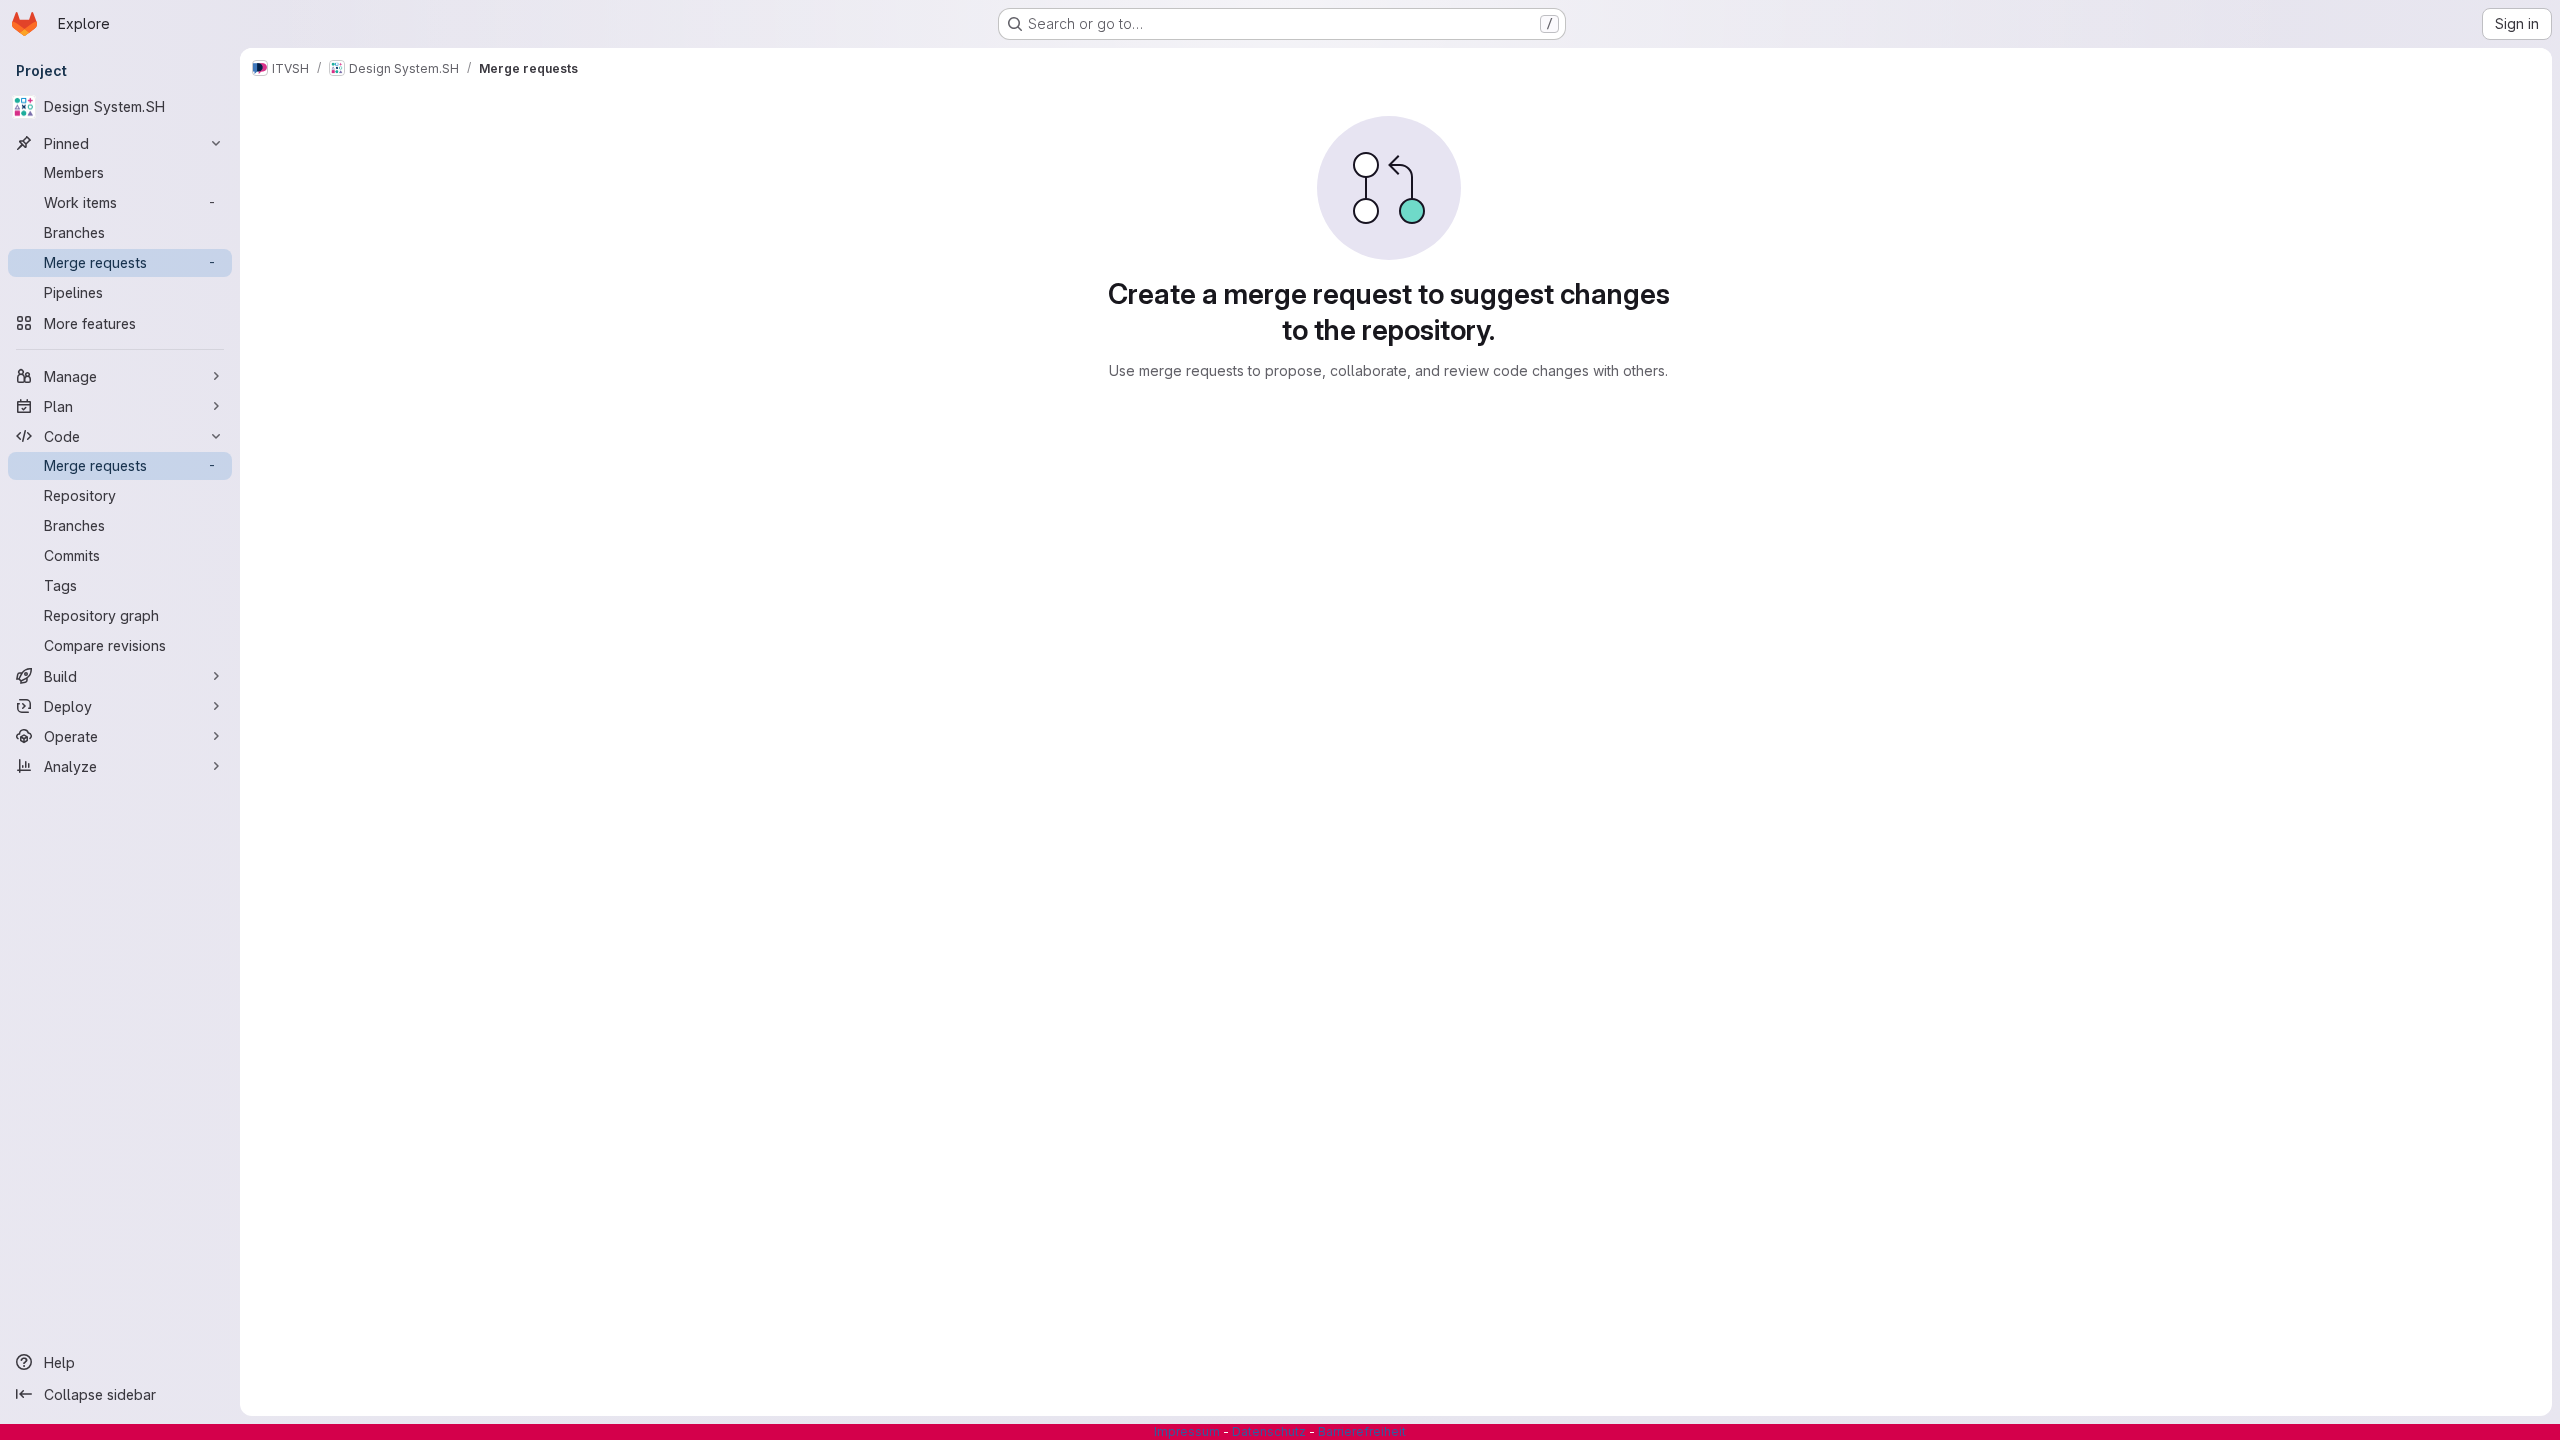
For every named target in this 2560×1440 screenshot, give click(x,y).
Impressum (1187, 1431)
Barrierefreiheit (1362, 1431)
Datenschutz (1269, 1431)
